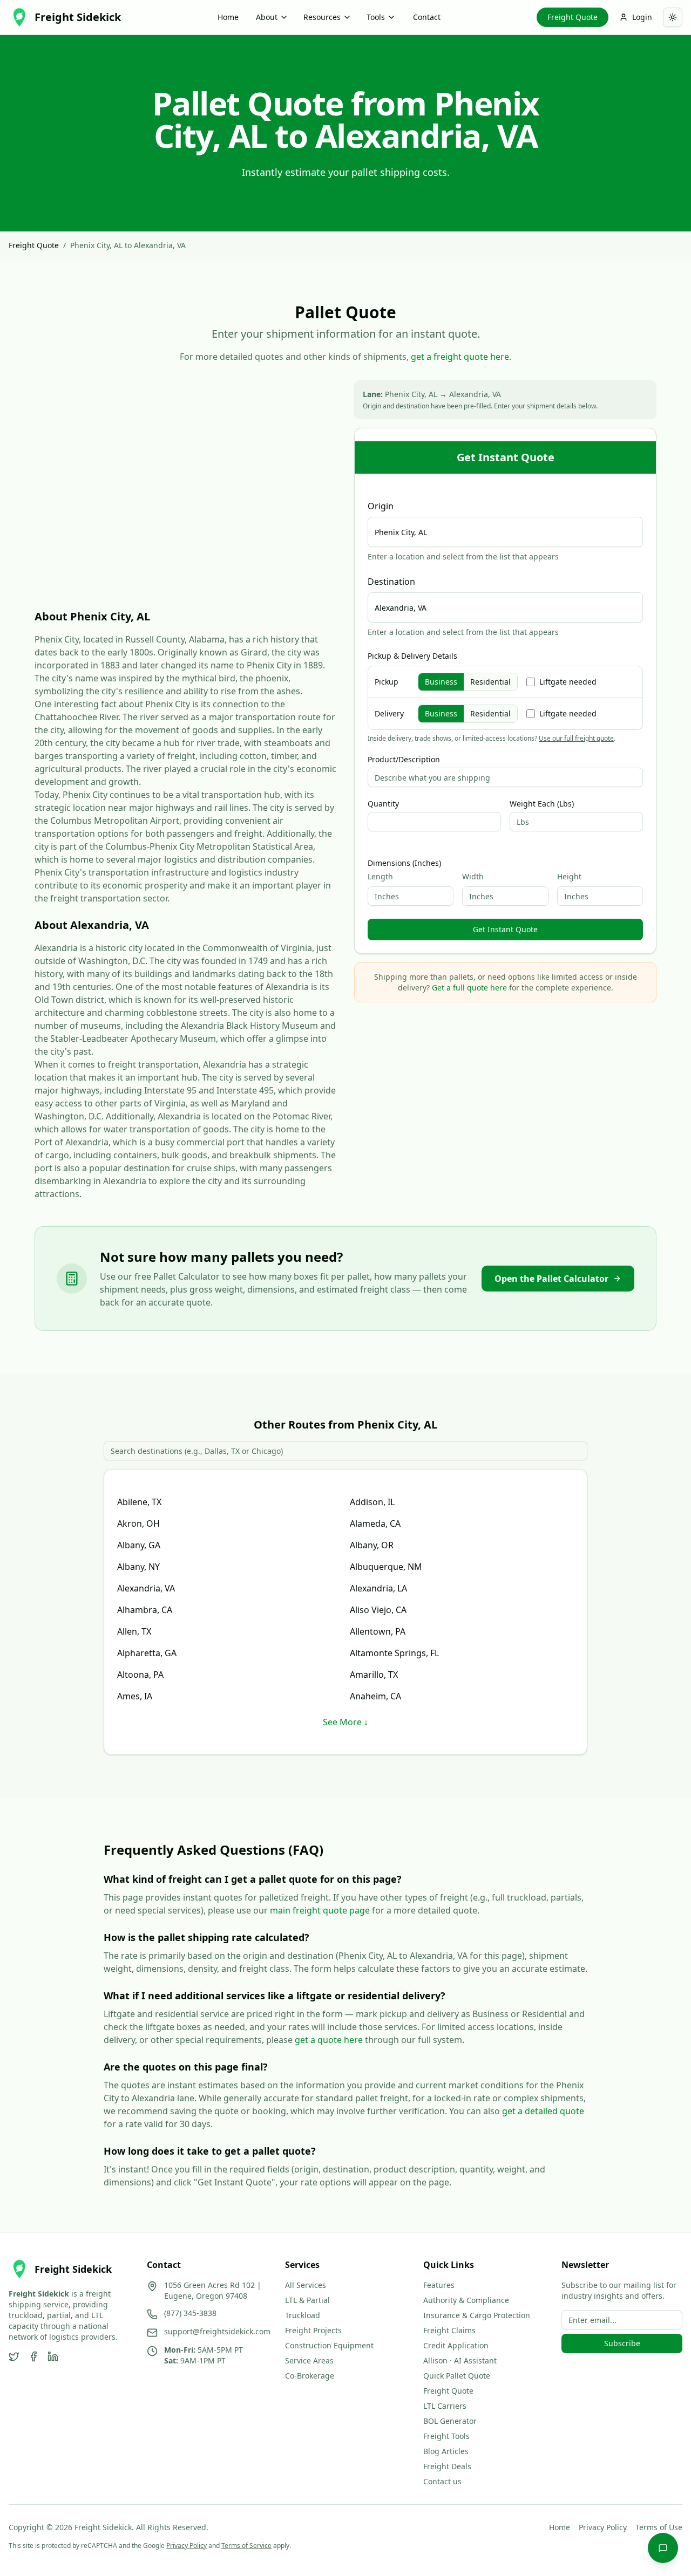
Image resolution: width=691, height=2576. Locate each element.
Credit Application (456, 2345)
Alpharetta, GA (147, 1653)
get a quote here (329, 2040)
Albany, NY (138, 1567)
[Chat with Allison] (663, 2548)
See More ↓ (345, 1722)
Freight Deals (447, 2466)
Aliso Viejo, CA (378, 1610)
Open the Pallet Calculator (551, 1279)
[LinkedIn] (53, 2356)
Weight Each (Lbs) (542, 804)
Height (569, 876)
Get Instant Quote (505, 929)
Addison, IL (372, 1502)
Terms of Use (659, 2527)
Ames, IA (135, 1696)
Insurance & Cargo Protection (477, 2315)
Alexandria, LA (378, 1588)
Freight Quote (573, 17)
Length (380, 876)
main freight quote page (320, 1910)
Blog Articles (446, 2451)
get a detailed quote (543, 2111)
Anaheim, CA (375, 1696)
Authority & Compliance (466, 2300)
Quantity (383, 804)
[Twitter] (14, 2356)
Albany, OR (372, 1545)
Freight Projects (313, 2330)
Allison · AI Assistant (460, 2360)
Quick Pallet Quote (457, 2376)
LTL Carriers (445, 2406)
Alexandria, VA (146, 1588)
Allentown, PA (378, 1631)
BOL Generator (450, 2421)
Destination (391, 582)
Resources (322, 17)
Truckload (303, 2315)
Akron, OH (138, 1523)
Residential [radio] (490, 682)
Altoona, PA (140, 1675)
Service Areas (309, 2360)
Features (439, 2285)
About (267, 17)
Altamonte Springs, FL (394, 1653)
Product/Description (404, 760)
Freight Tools (446, 2436)
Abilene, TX (139, 1502)
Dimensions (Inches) (404, 863)
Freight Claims (449, 2330)
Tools (376, 17)
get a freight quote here (460, 357)
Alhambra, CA (145, 1610)
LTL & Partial (307, 2300)
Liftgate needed (568, 682)
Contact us (442, 2481)
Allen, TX (134, 1631)
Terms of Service (246, 2546)
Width (473, 876)
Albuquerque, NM (386, 1567)
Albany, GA (139, 1545)
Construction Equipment (329, 2345)
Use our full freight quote (576, 738)
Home (228, 17)
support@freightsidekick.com (217, 2331)
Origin (381, 506)
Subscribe (622, 2343)
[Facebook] (33, 2356)
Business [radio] (441, 682)
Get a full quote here (469, 988)
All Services (306, 2285)
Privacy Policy (603, 2527)
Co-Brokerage (310, 2376)
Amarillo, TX (374, 1675)
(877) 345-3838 (190, 2313)
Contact (427, 17)
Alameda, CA (375, 1523)
